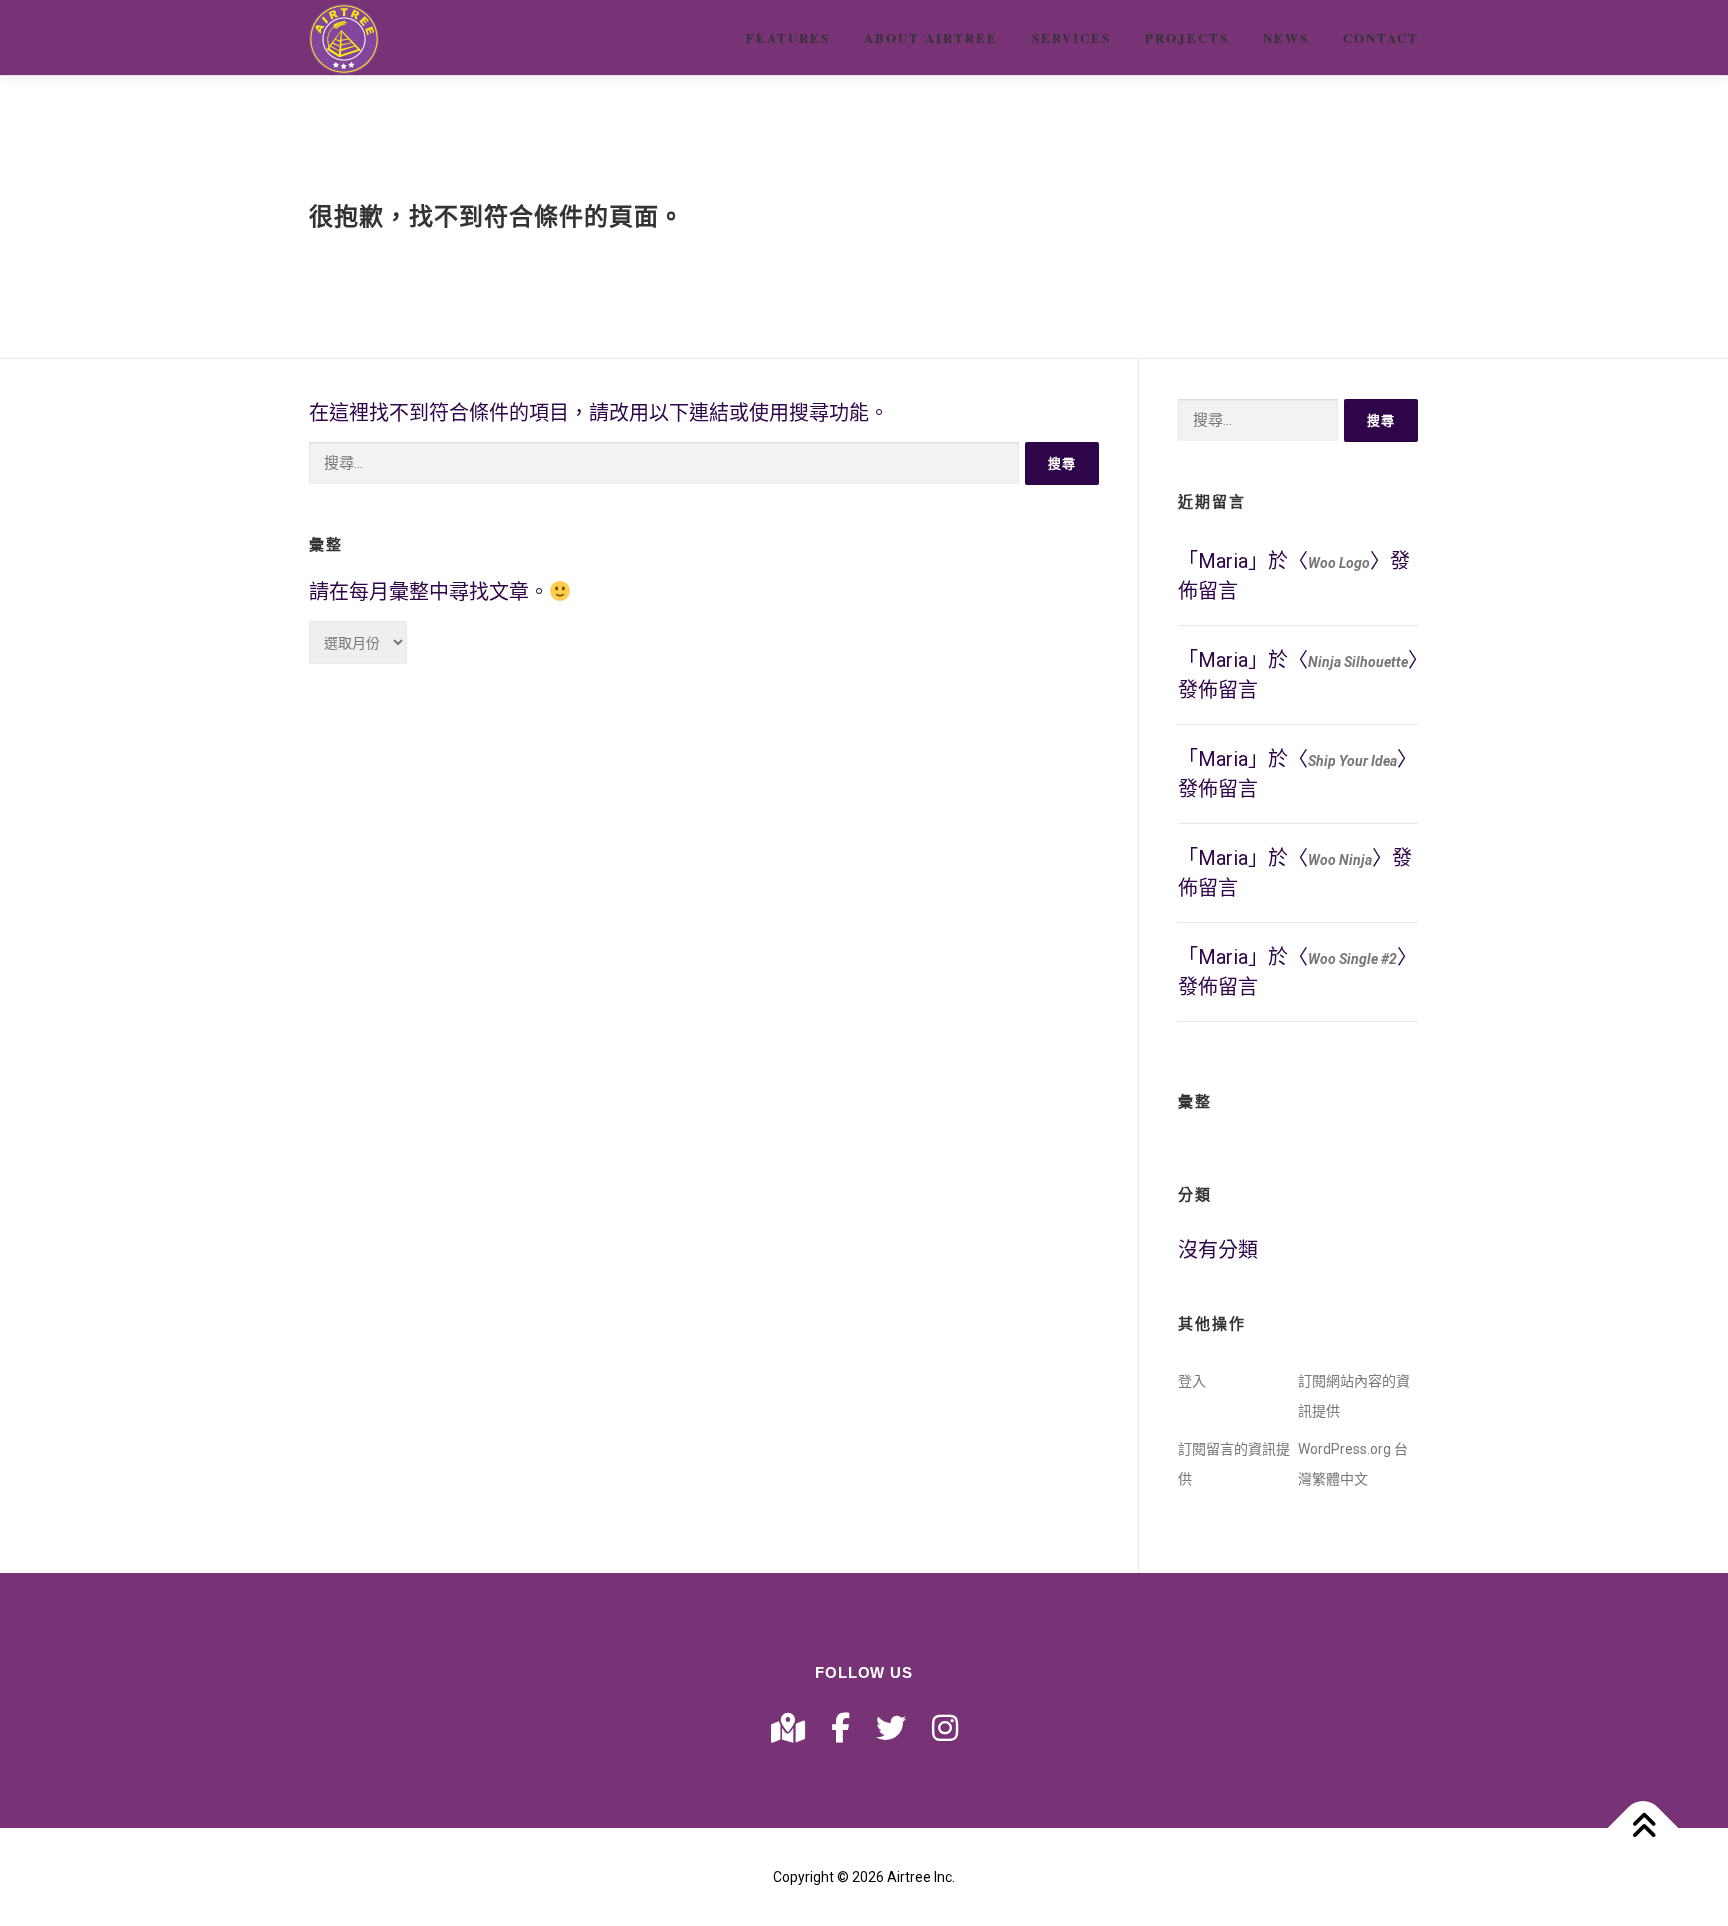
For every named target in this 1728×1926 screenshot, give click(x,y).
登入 (1192, 1381)
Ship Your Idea (1352, 761)
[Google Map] (788, 1728)
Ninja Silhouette (1358, 662)
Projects (1187, 37)
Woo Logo (1339, 563)
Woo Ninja (1340, 860)
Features (788, 37)
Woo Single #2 (1352, 959)
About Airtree (931, 37)
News (1286, 37)
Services (1071, 37)
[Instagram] (945, 1728)
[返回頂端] (1643, 1828)
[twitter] (891, 1728)
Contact (1381, 37)
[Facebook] (840, 1728)
